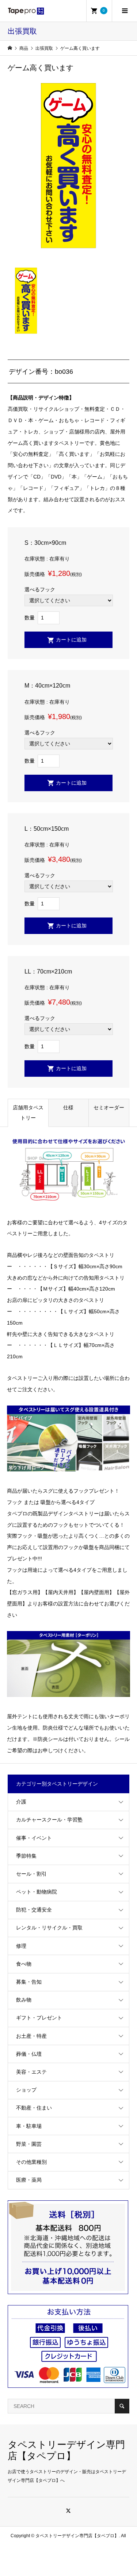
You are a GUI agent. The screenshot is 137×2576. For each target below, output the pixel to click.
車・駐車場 (29, 2126)
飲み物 (24, 2000)
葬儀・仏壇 (29, 2054)
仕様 (68, 1108)
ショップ (26, 2090)
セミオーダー (109, 1108)
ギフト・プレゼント (39, 2018)
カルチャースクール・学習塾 (49, 1820)
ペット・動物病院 (37, 1892)
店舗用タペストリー (28, 1113)
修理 (21, 1946)
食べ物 (24, 1964)
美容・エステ (31, 2072)
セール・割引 (31, 1874)
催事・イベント (34, 1838)
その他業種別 (31, 2162)
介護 (21, 1802)
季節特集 (26, 1856)
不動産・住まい (34, 2108)
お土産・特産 (31, 2036)
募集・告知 (29, 1982)
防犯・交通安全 (34, 1910)
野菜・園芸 (29, 2144)
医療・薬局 (29, 2180)
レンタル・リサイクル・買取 (49, 1928)
